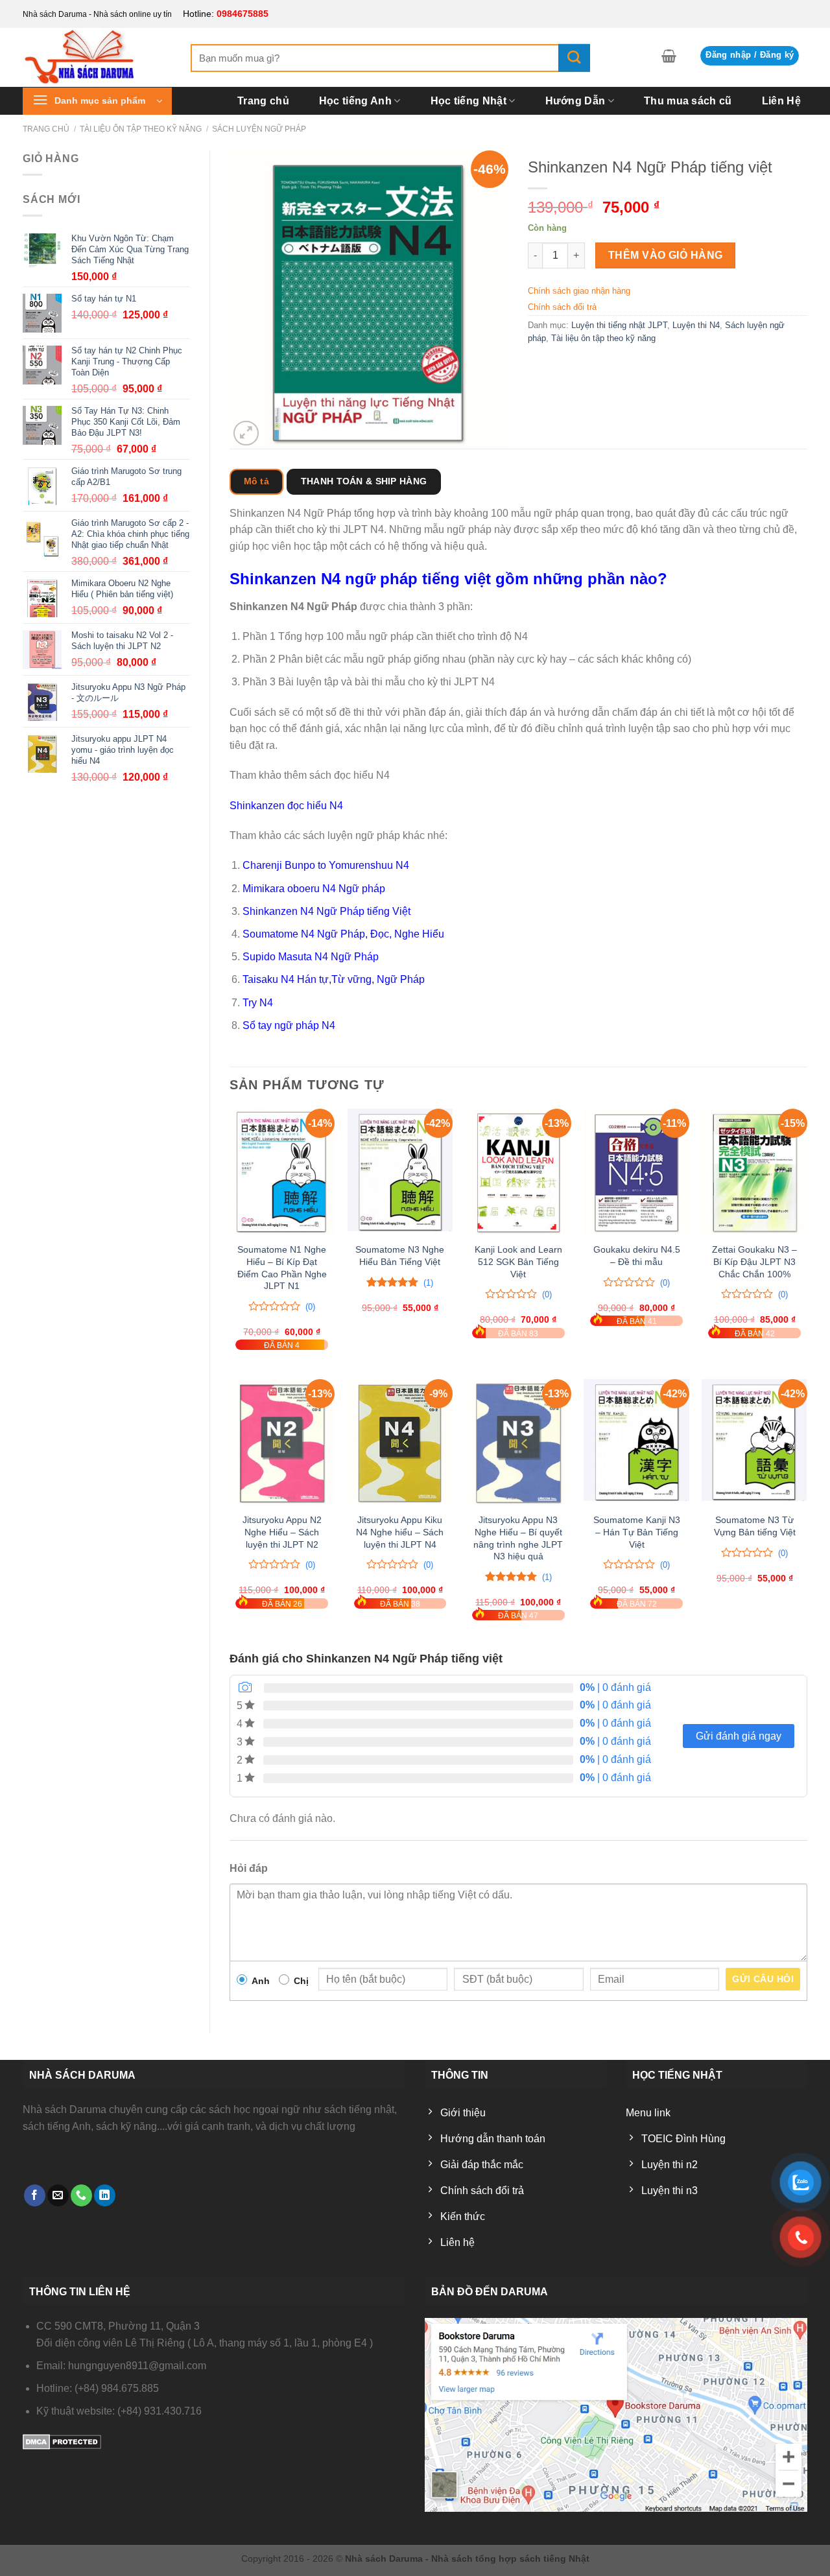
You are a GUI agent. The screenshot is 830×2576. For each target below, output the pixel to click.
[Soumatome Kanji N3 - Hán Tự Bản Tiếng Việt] (636, 1442)
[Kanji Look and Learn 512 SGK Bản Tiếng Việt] (518, 1172)
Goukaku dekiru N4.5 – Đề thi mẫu (637, 1256)
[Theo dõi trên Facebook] (35, 2195)
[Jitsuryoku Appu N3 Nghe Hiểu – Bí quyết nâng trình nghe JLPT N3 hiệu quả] (518, 1442)
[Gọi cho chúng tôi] (81, 2195)
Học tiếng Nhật (468, 101)
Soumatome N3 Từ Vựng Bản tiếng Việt (755, 1526)
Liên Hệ (781, 101)
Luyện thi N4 (696, 325)
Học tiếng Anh (355, 101)
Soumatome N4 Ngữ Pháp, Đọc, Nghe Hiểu (343, 934)
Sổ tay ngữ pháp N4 (289, 1025)
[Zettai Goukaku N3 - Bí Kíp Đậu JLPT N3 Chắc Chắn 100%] (754, 1172)
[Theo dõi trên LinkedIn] (105, 2195)
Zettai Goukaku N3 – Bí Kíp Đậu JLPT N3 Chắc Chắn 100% (754, 1261)
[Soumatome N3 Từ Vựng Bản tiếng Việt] (754, 1442)
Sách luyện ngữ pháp (259, 129)
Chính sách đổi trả (562, 307)
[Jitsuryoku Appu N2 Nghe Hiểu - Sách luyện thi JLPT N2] (282, 1442)
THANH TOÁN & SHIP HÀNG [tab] (364, 481)
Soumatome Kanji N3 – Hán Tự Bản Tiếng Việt (637, 1532)
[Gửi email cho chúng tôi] (58, 2195)
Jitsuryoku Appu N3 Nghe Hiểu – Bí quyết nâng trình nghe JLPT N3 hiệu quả (518, 1538)
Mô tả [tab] (256, 481)
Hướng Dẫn (575, 101)
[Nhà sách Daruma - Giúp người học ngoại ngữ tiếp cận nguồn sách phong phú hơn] (97, 57)
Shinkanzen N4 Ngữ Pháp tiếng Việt (326, 911)
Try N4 (258, 1003)
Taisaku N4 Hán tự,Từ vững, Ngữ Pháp (334, 979)
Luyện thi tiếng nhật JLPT (619, 325)
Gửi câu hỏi (763, 1979)
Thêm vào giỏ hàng (666, 255)
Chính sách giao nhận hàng (579, 291)
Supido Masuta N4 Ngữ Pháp (311, 957)
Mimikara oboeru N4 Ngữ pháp (314, 889)
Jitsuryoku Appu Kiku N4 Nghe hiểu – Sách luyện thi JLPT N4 (400, 1532)
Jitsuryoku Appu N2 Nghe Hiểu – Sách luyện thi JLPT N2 (282, 1532)
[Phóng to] (246, 433)
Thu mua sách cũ (688, 101)
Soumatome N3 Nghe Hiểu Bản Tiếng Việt (400, 1256)
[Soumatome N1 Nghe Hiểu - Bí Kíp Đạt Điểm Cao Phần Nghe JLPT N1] (282, 1172)
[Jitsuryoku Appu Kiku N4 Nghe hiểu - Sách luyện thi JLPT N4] (400, 1442)
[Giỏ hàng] (669, 56)
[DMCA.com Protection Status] (62, 2441)
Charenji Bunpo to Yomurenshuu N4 (326, 865)
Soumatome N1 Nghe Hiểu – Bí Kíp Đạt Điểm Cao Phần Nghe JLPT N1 (282, 1268)
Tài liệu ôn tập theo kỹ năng (141, 129)
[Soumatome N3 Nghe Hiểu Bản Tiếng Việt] (400, 1172)
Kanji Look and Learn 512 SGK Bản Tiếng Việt (518, 1261)
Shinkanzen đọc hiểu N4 (286, 806)
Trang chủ (263, 101)
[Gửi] (574, 58)
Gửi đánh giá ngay (739, 1736)
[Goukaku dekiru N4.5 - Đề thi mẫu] (636, 1172)
